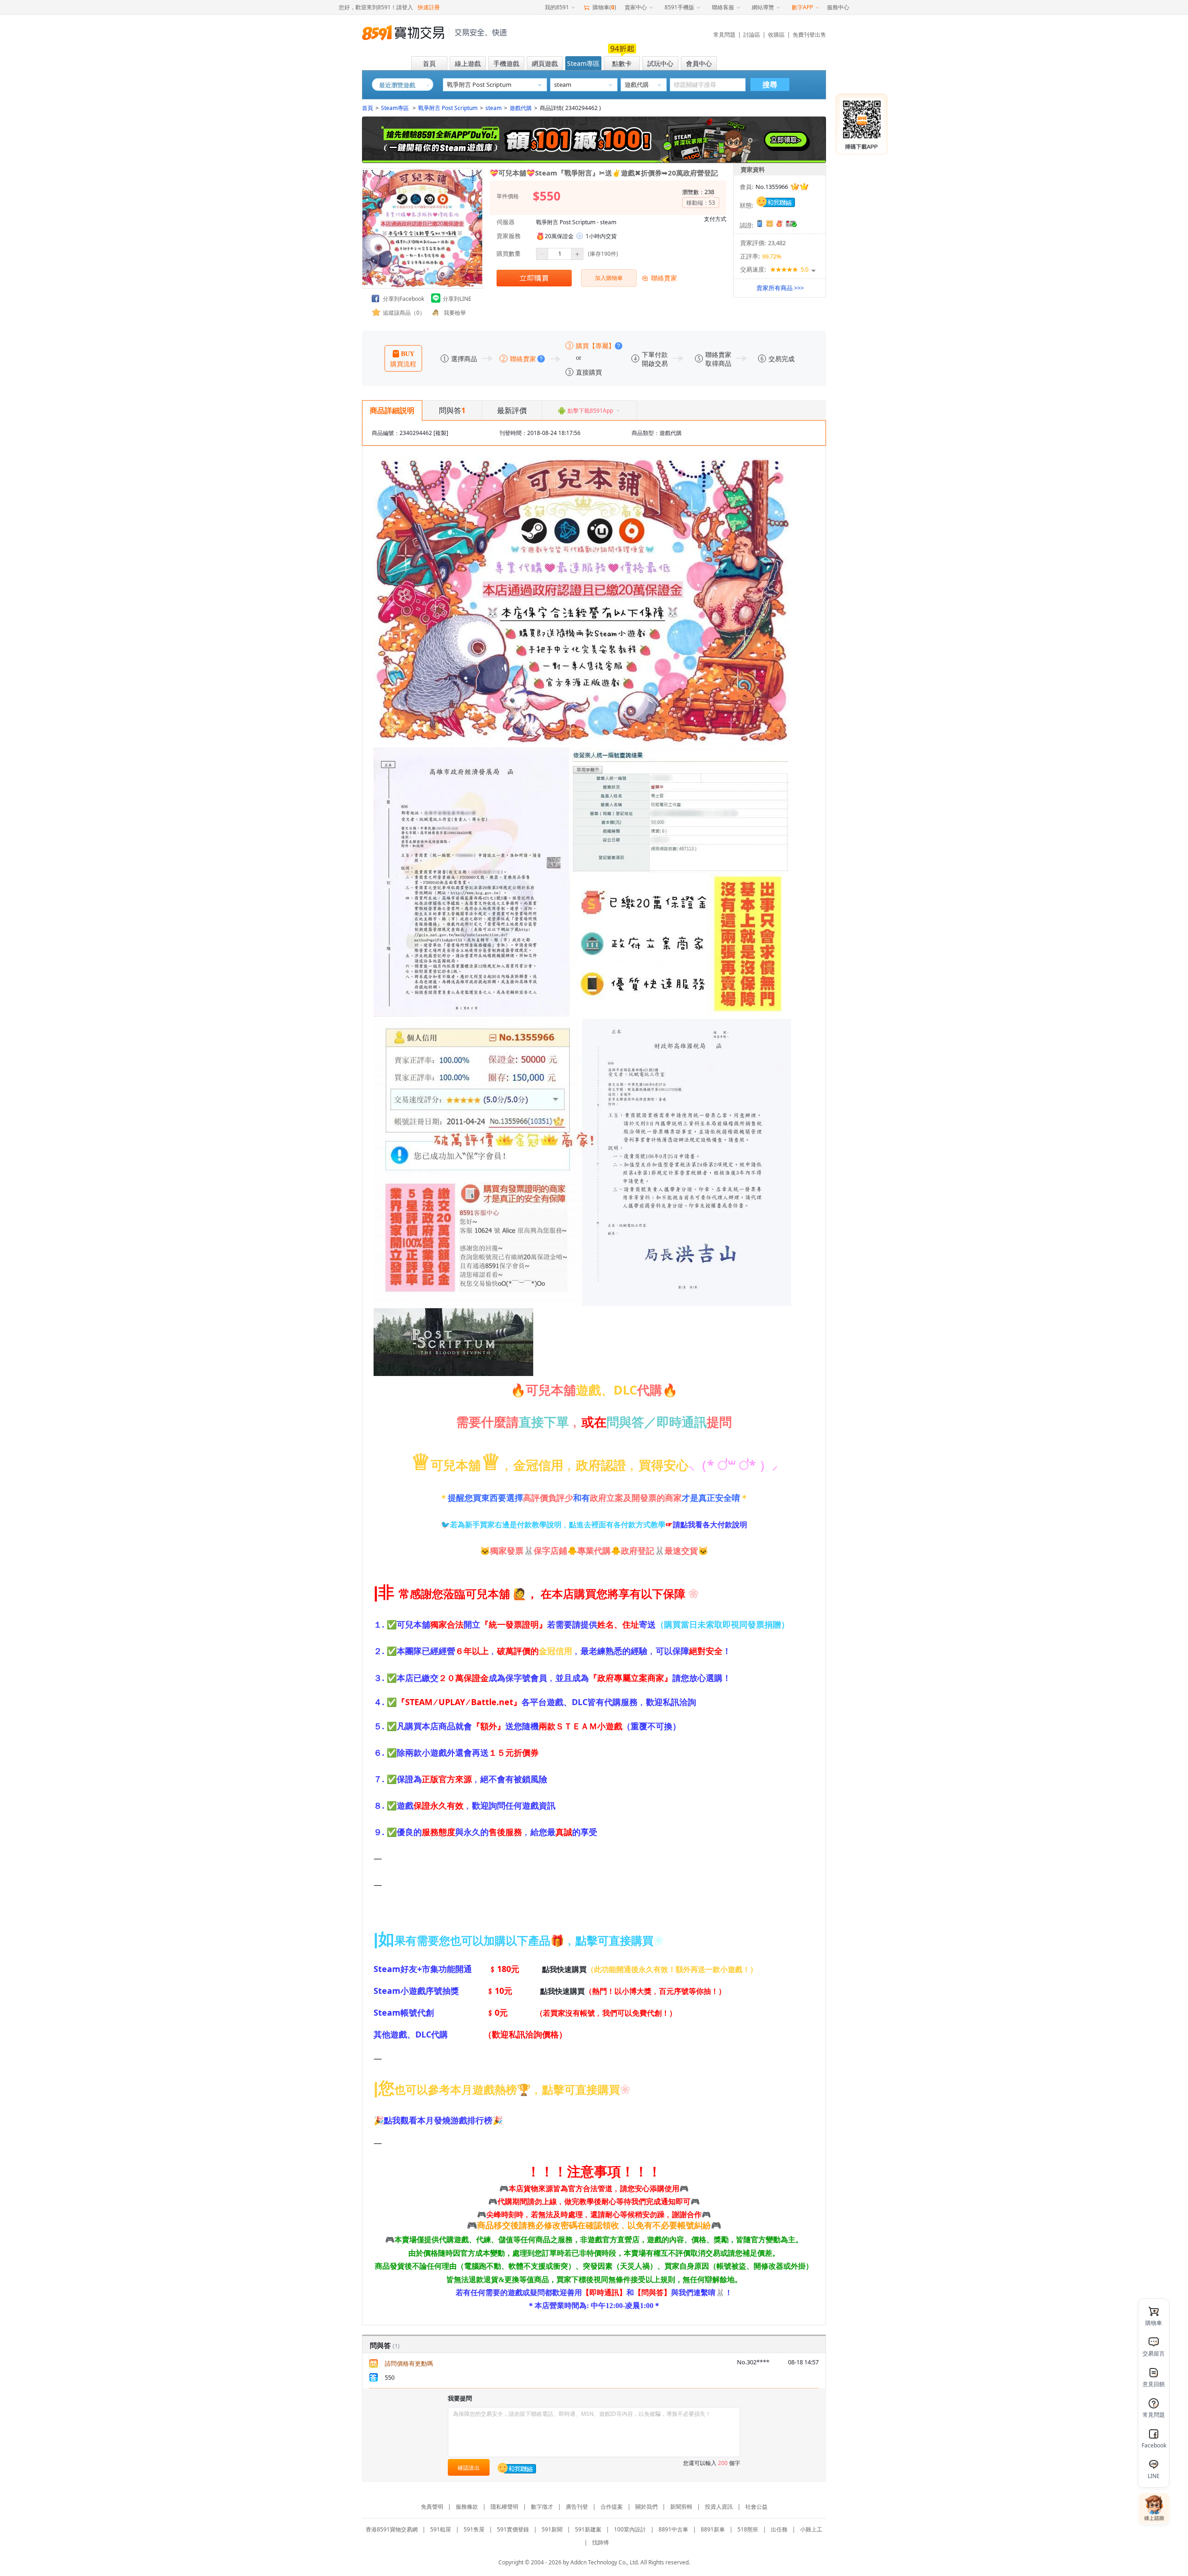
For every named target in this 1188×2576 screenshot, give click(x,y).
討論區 (752, 35)
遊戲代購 (521, 108)
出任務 (779, 2529)
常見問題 (724, 35)
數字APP (802, 7)
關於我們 (646, 2507)
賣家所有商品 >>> (780, 288)
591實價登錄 (513, 2529)
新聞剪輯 (681, 2507)
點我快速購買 (564, 1969)
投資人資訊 (719, 2507)
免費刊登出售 (809, 35)
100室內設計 (630, 2529)
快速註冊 (429, 7)
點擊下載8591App (590, 411)
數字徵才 (542, 2507)
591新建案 (588, 2529)
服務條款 (467, 2507)
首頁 (368, 108)
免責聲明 (432, 2507)
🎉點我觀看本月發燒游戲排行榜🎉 (438, 2120)
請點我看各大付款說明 (710, 1525)
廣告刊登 (577, 2507)
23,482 (777, 243)
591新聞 (552, 2529)
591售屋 (474, 2529)
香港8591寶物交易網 (392, 2529)
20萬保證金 (559, 236)
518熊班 (748, 2529)
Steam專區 (396, 108)
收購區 (776, 35)
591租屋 (441, 2529)
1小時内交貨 (601, 236)
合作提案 (612, 2507)
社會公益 (756, 2507)
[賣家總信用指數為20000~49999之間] (800, 187)
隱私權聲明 (504, 2507)
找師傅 (600, 2542)
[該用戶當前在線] (776, 201)
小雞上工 (811, 2529)
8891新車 (713, 2529)
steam (494, 108)
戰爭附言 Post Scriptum (448, 108)
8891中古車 (673, 2529)
